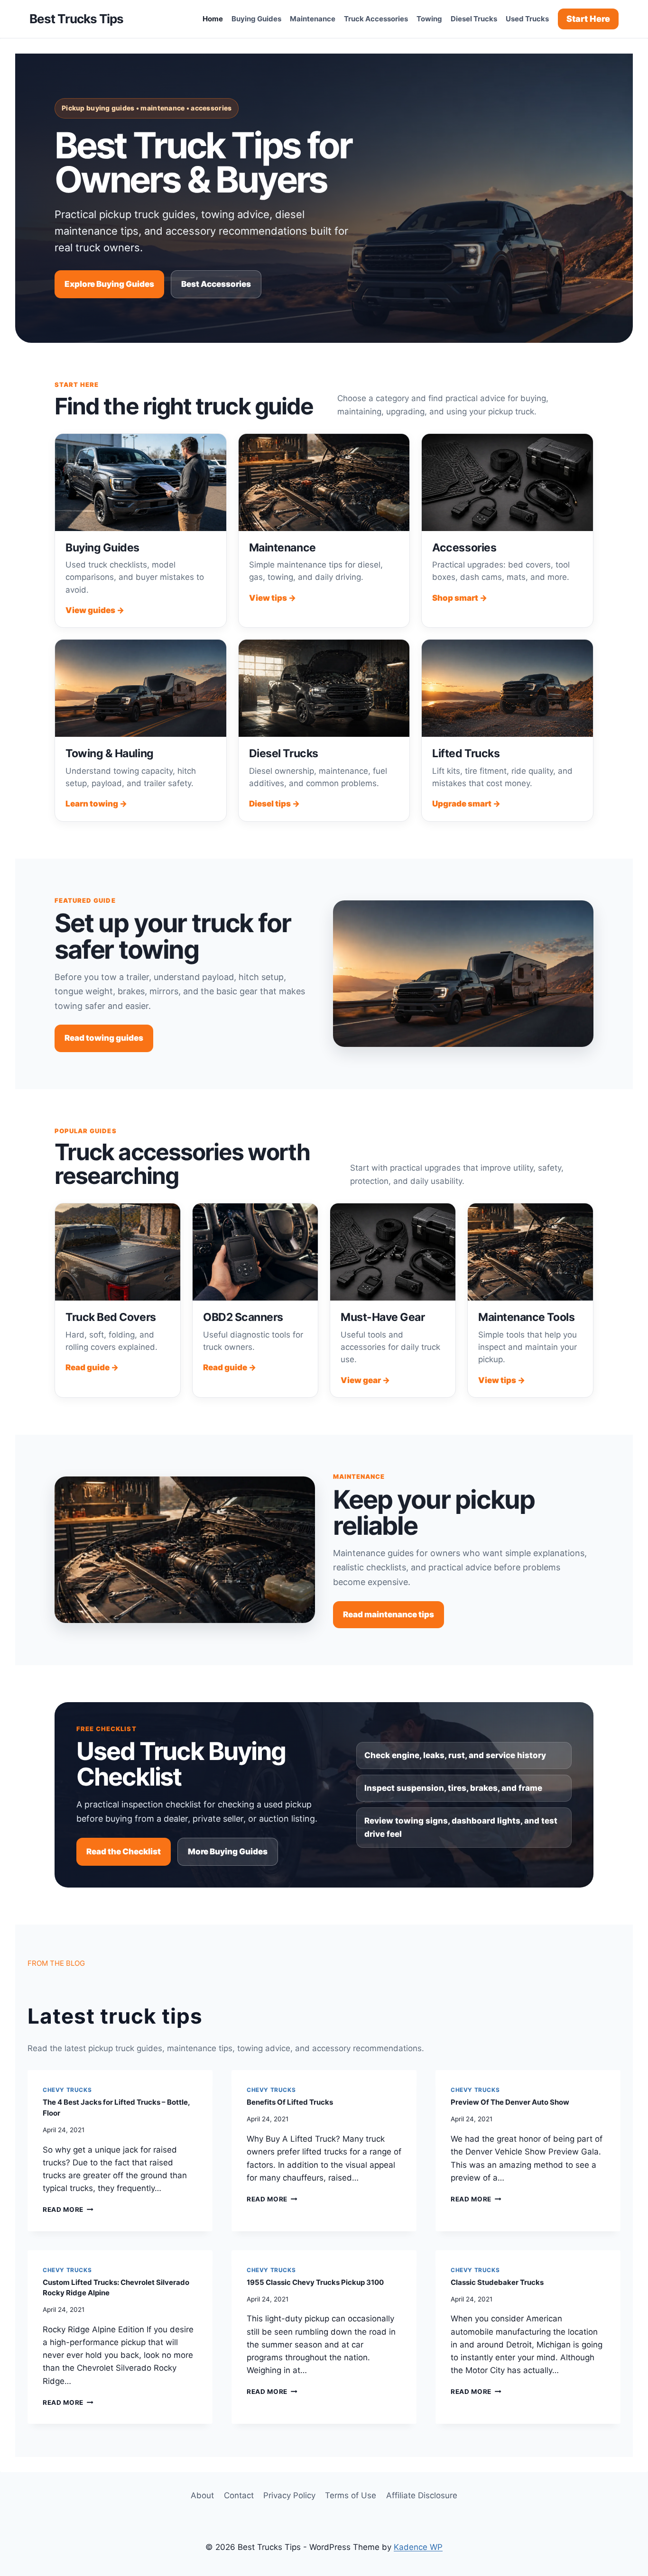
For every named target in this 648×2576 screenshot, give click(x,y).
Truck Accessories (376, 19)
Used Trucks (527, 19)
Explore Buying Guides (109, 284)
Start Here (588, 19)
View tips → (273, 598)
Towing (429, 19)
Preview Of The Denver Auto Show (510, 2102)
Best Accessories (216, 284)
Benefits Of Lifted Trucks (290, 2102)
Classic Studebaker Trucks (497, 2282)
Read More (68, 2209)
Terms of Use (351, 2495)
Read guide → (92, 1367)
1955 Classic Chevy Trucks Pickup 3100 (315, 2282)
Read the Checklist (124, 1852)
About (202, 2495)
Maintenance (313, 19)
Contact (239, 2495)
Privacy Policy (289, 2495)
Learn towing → (96, 804)
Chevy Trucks (67, 2090)
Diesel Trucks (474, 19)
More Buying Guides (228, 1852)
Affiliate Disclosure (422, 2495)
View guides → (95, 610)
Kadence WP (418, 2547)
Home (213, 19)
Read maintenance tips (389, 1614)
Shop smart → (460, 598)
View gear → (365, 1380)
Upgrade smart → (466, 804)
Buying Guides (256, 19)
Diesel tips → (274, 804)
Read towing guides (104, 1038)
